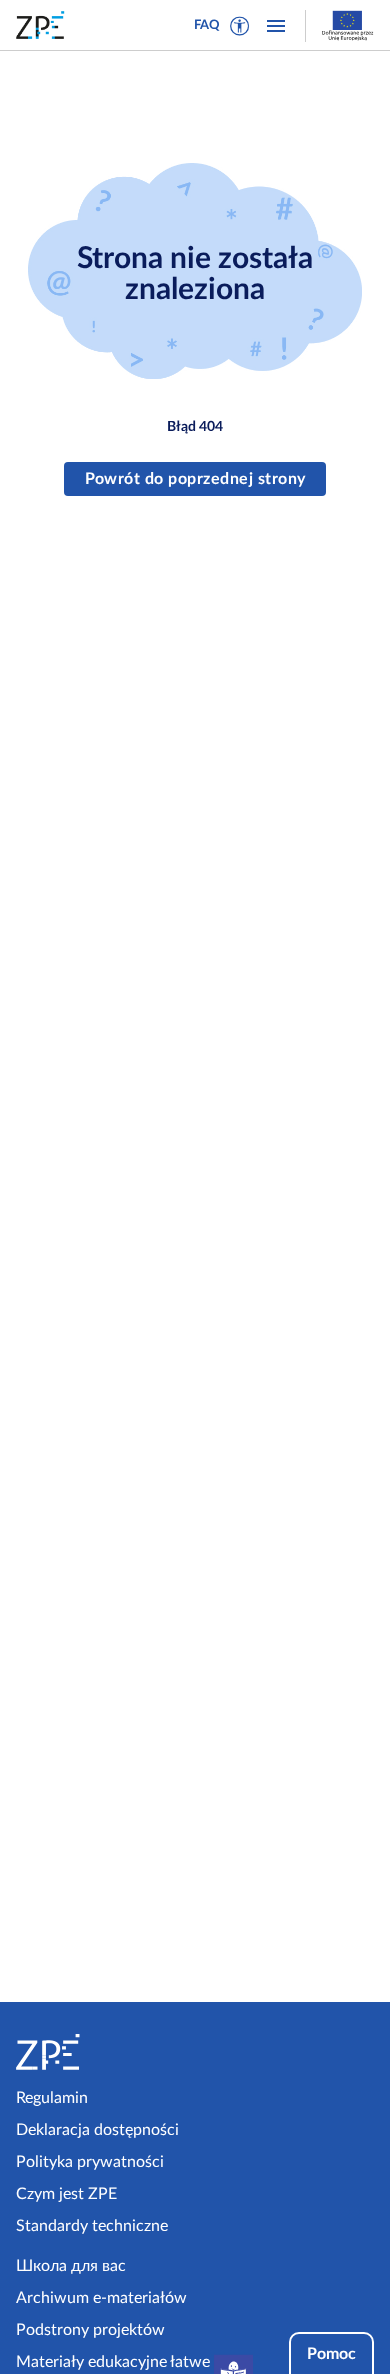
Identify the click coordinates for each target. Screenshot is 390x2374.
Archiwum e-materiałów (101, 2298)
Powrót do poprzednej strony (195, 479)
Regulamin (52, 2098)
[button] (240, 26)
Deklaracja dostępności (97, 2130)
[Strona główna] (101, 2052)
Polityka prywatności (90, 2162)
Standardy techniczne (92, 2226)
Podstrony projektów (90, 2330)
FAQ (207, 25)
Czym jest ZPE (66, 2194)
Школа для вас (71, 2266)
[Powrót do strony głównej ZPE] (44, 25)
